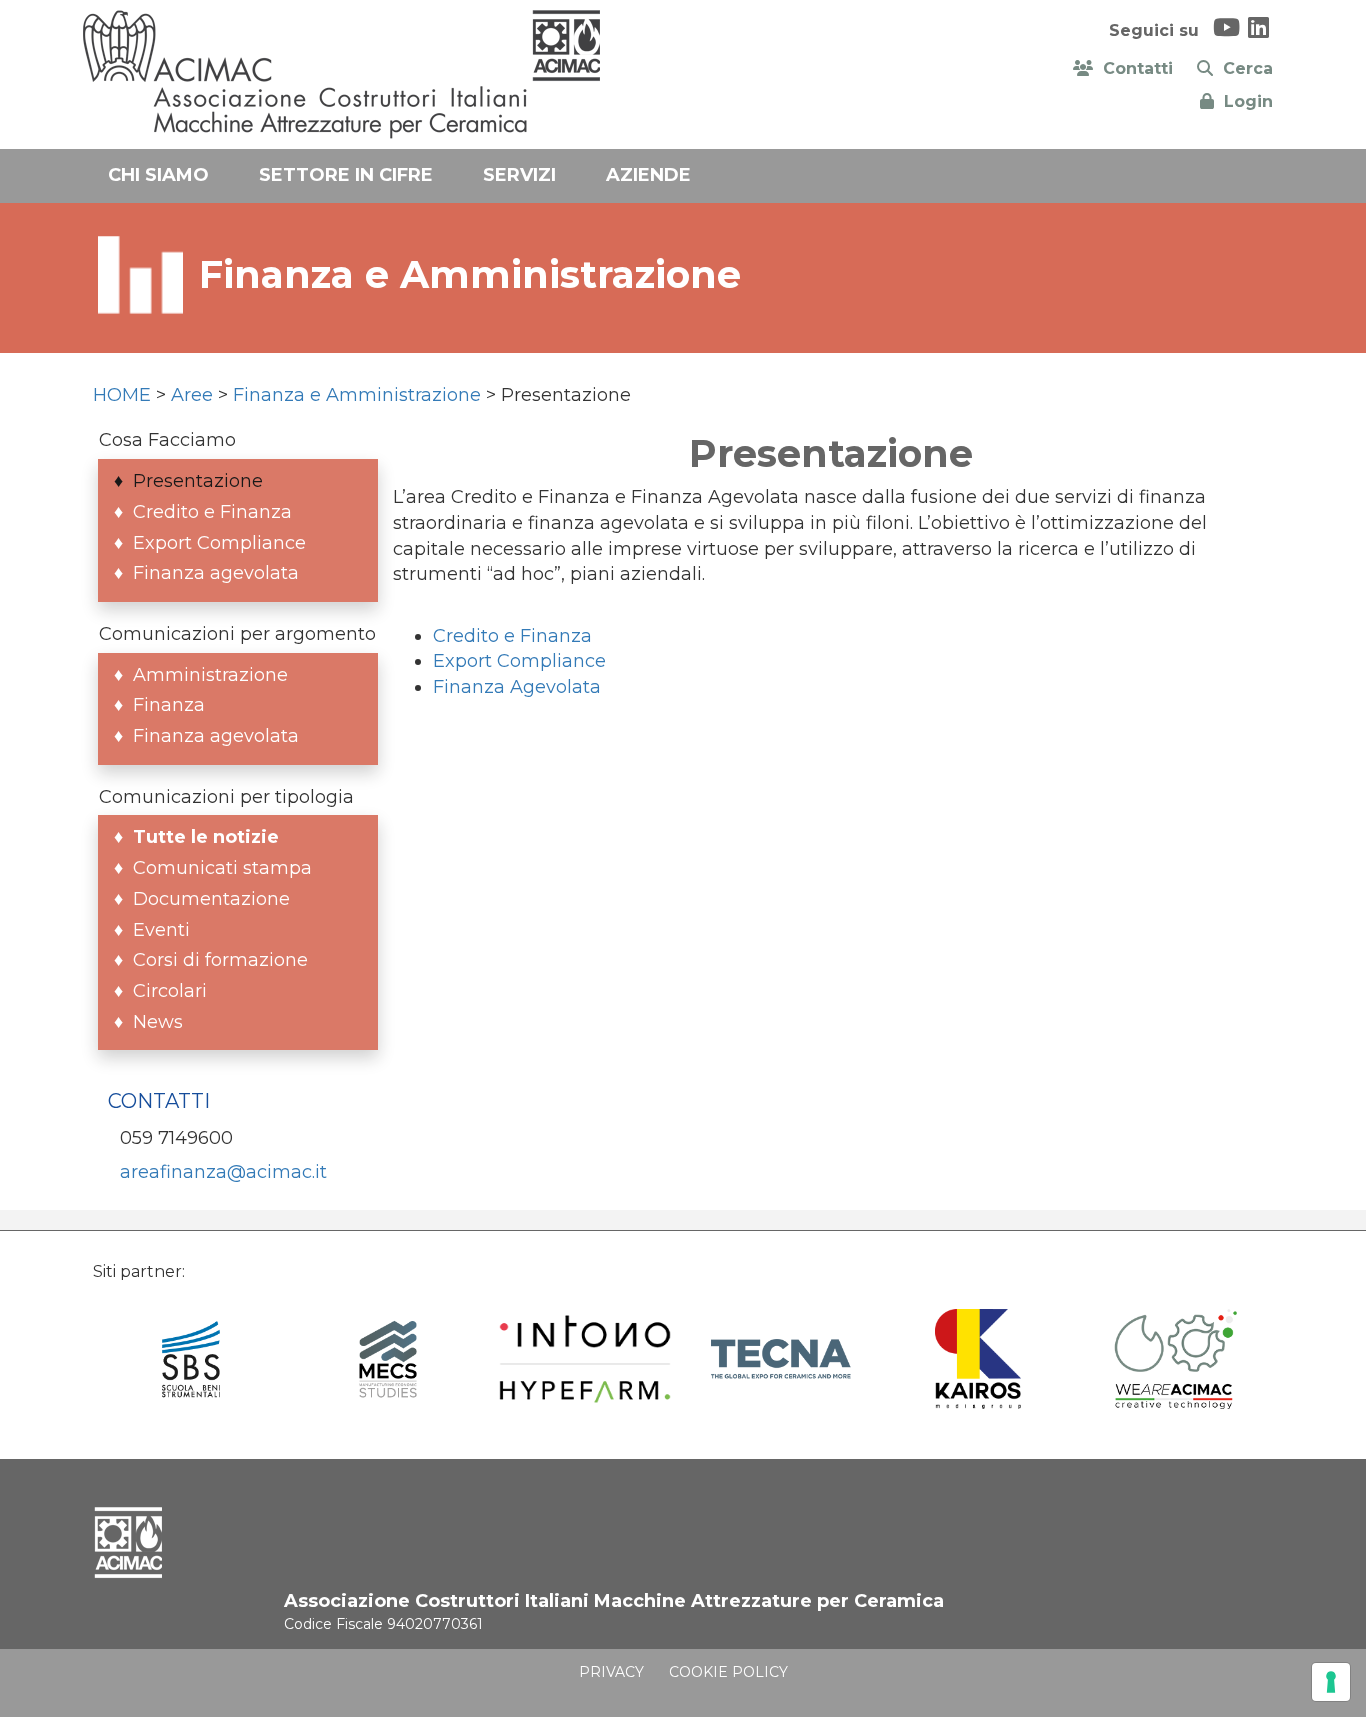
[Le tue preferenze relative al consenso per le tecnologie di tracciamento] (1331, 1682)
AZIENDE (648, 175)
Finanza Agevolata (517, 687)
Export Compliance (519, 661)
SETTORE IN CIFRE (346, 175)
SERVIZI (519, 175)
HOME (122, 395)
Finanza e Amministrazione (357, 395)
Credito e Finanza (512, 636)
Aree (192, 395)
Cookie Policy (728, 1672)
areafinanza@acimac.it (223, 1172)
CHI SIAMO (158, 175)
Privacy (611, 1672)
